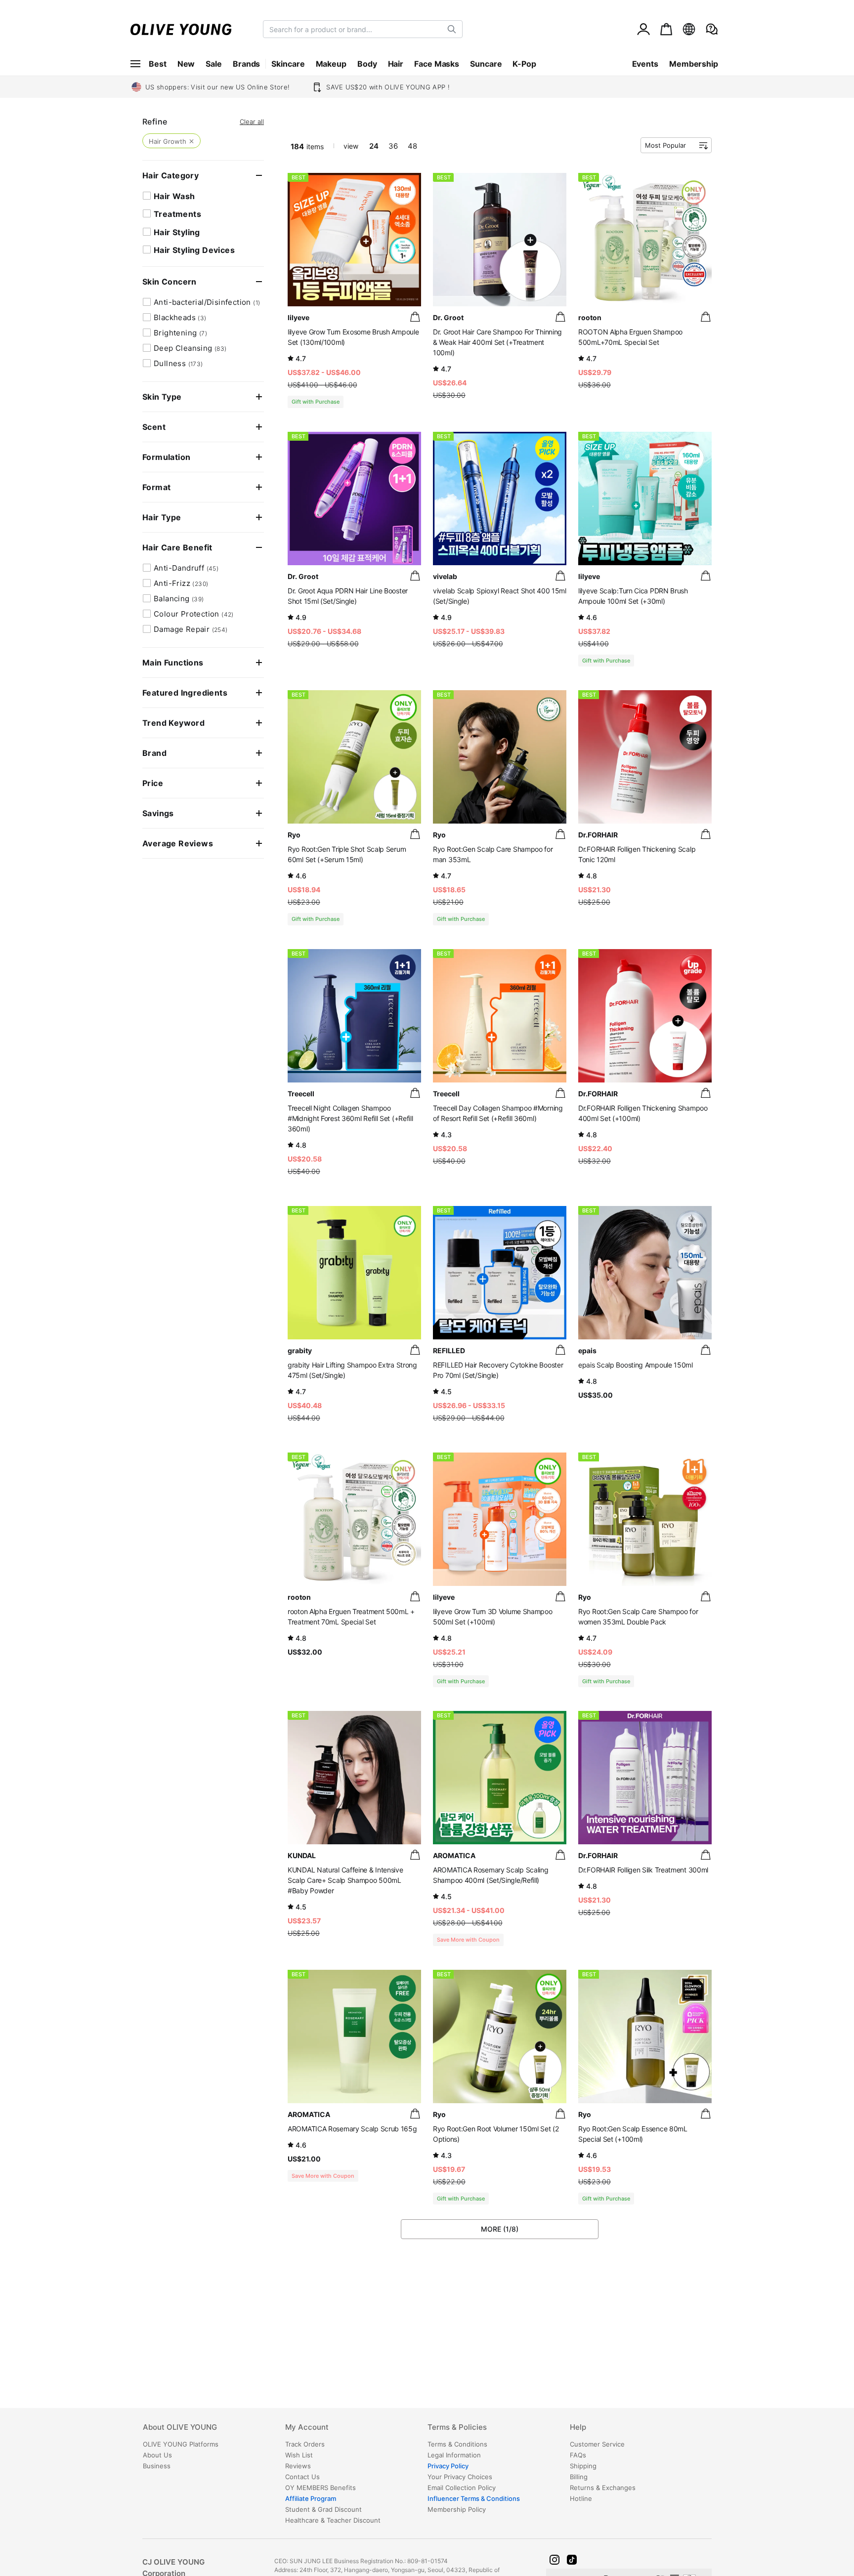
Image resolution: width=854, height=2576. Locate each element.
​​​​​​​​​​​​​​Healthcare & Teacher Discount (333, 2520)
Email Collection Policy (462, 2488)
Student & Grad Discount (323, 2509)
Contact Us (302, 2477)
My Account (307, 2428)
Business (157, 2466)
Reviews (298, 2466)
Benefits (320, 2488)
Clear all (252, 122)
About (180, 2428)
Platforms (181, 2444)
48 (412, 146)
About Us (157, 2455)
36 (393, 146)
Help (578, 2428)
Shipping (583, 2466)
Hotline (581, 2498)
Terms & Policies (457, 2428)
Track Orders (305, 2444)
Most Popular (665, 145)
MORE (500, 2229)
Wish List (299, 2455)
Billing (579, 2477)
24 (374, 146)
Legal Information (454, 2455)
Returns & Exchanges (603, 2488)
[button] (555, 2560)
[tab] (213, 2431)
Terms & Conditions (457, 2444)
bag (415, 317)
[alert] (712, 29)
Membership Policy (457, 2509)
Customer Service (597, 2444)
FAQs (578, 2455)
